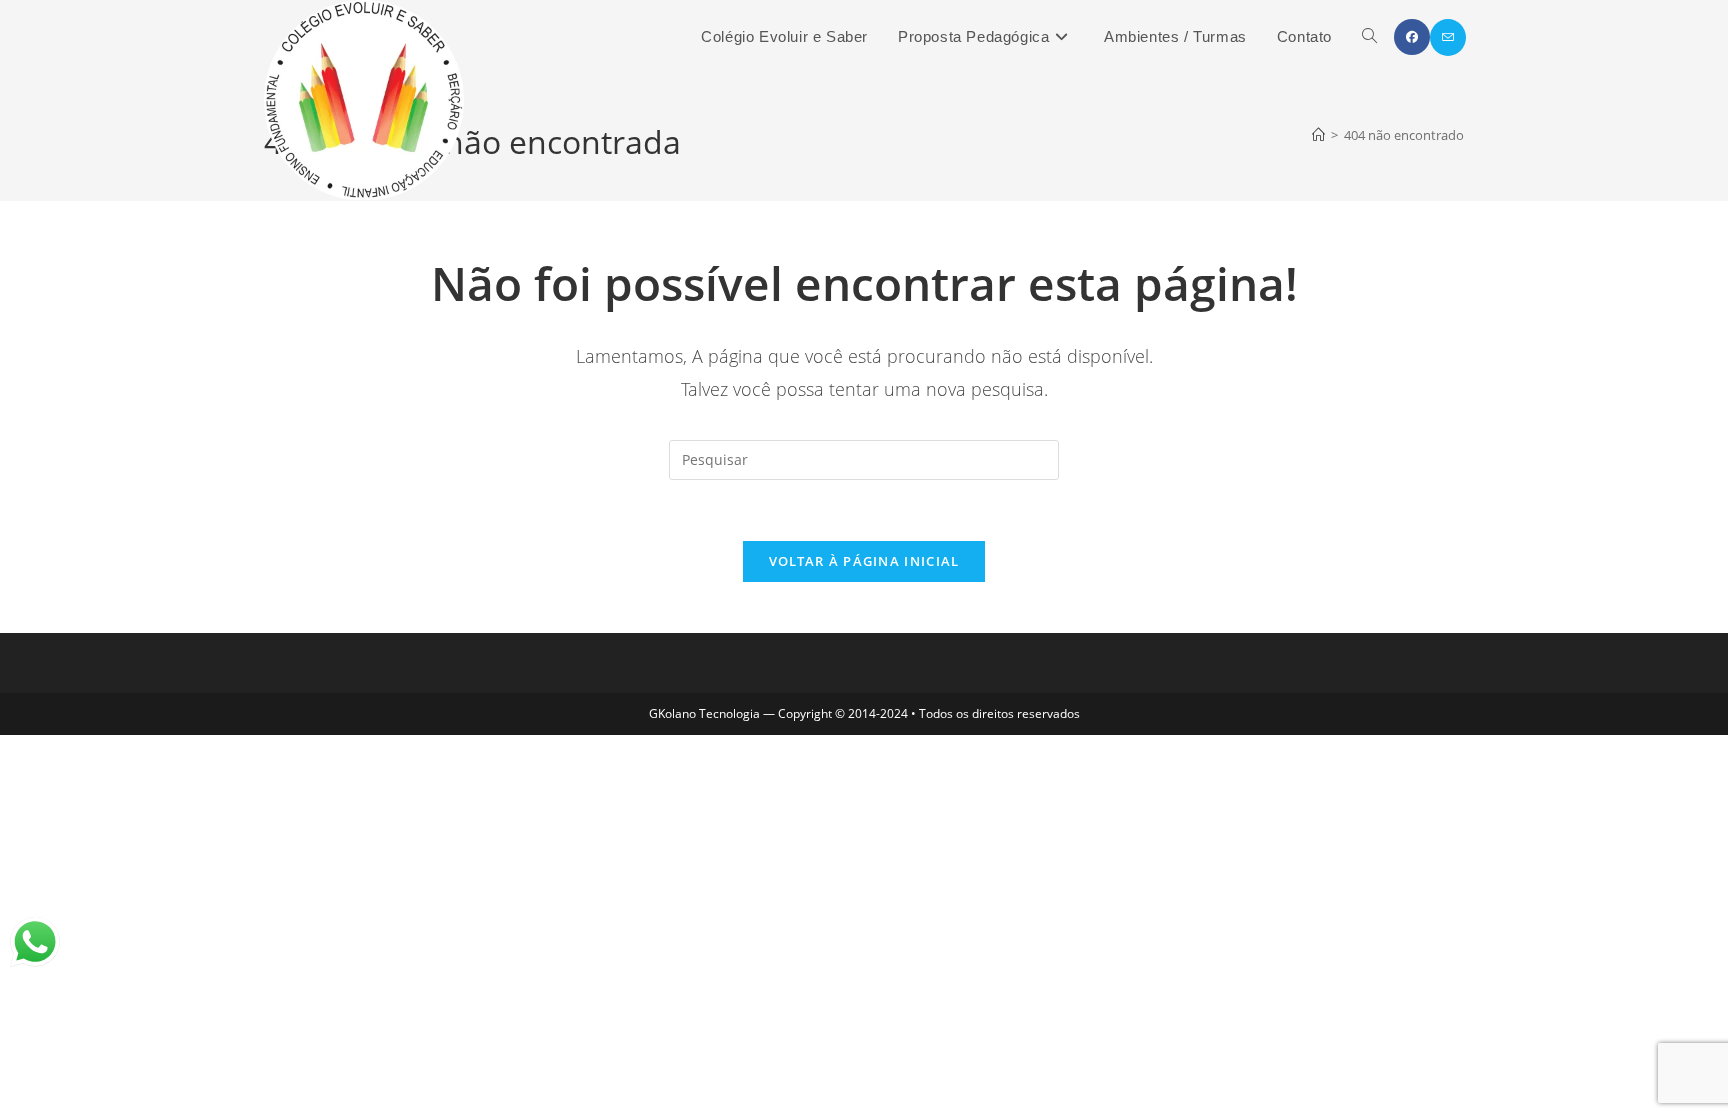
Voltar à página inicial (864, 561)
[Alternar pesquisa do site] (1369, 37)
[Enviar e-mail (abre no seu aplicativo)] (1448, 37)
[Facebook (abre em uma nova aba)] (1412, 37)
